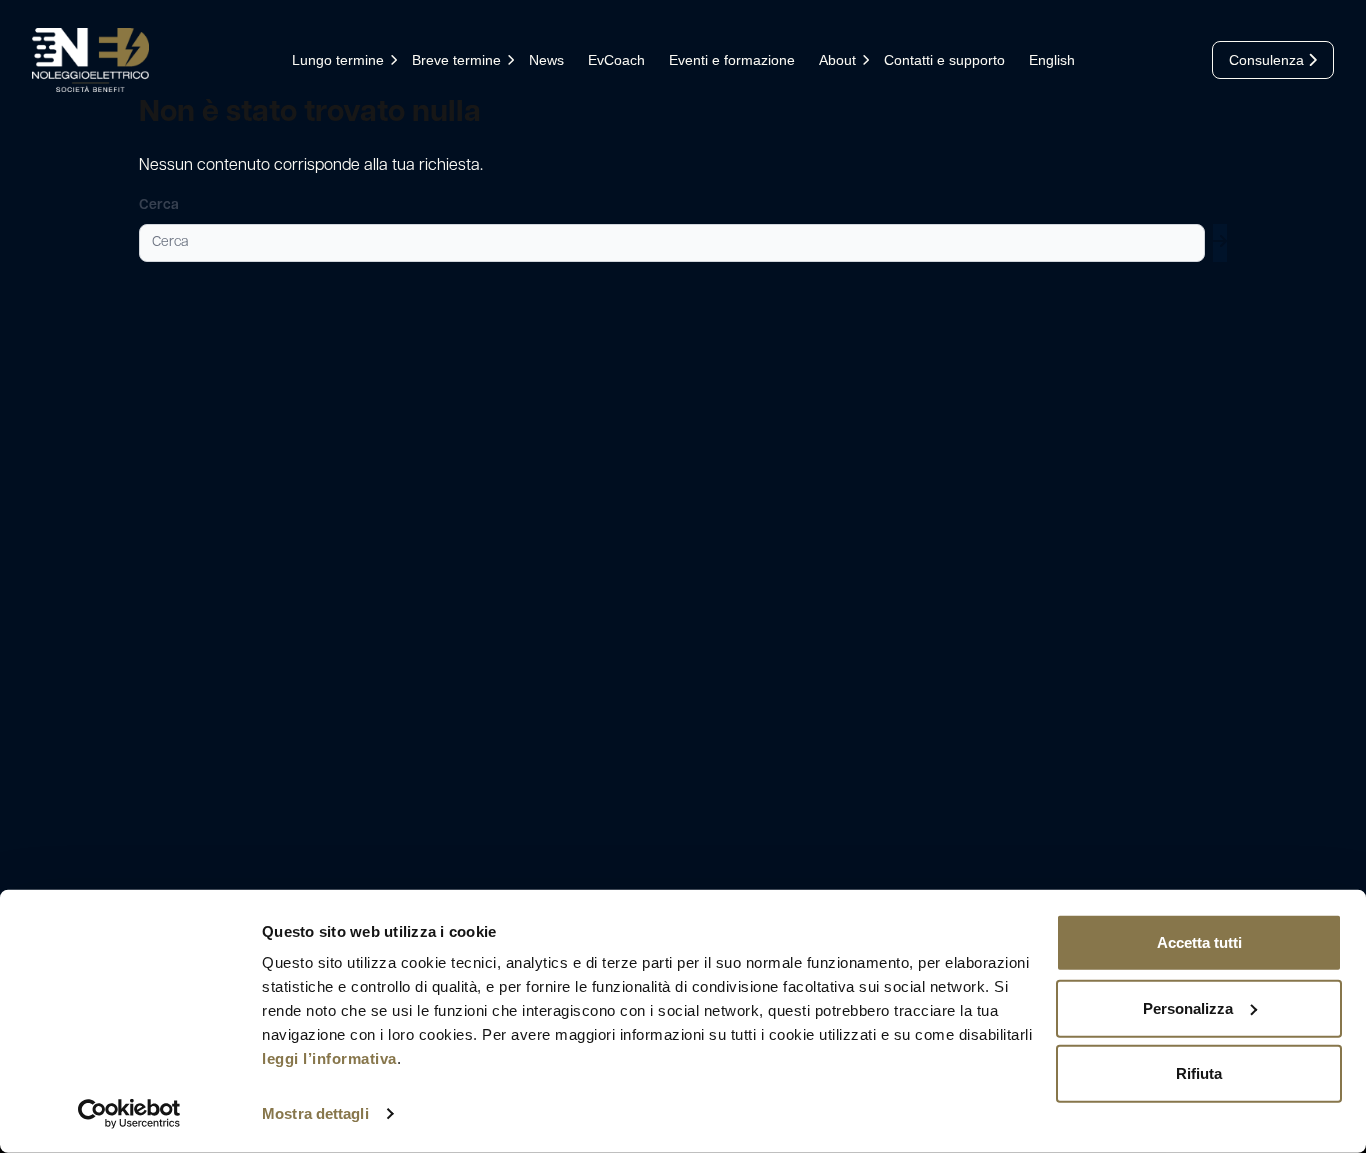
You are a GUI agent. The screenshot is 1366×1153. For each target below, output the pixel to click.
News (546, 60)
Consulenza (1268, 60)
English (1052, 60)
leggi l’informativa (329, 1058)
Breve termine (456, 60)
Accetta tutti (1199, 942)
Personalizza (1188, 1007)
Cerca (159, 205)
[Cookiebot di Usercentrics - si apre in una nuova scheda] (129, 1114)
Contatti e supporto (944, 60)
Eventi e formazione (732, 60)
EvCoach (616, 60)
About (837, 60)
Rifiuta (1199, 1073)
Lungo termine (338, 60)
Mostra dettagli (315, 1113)
